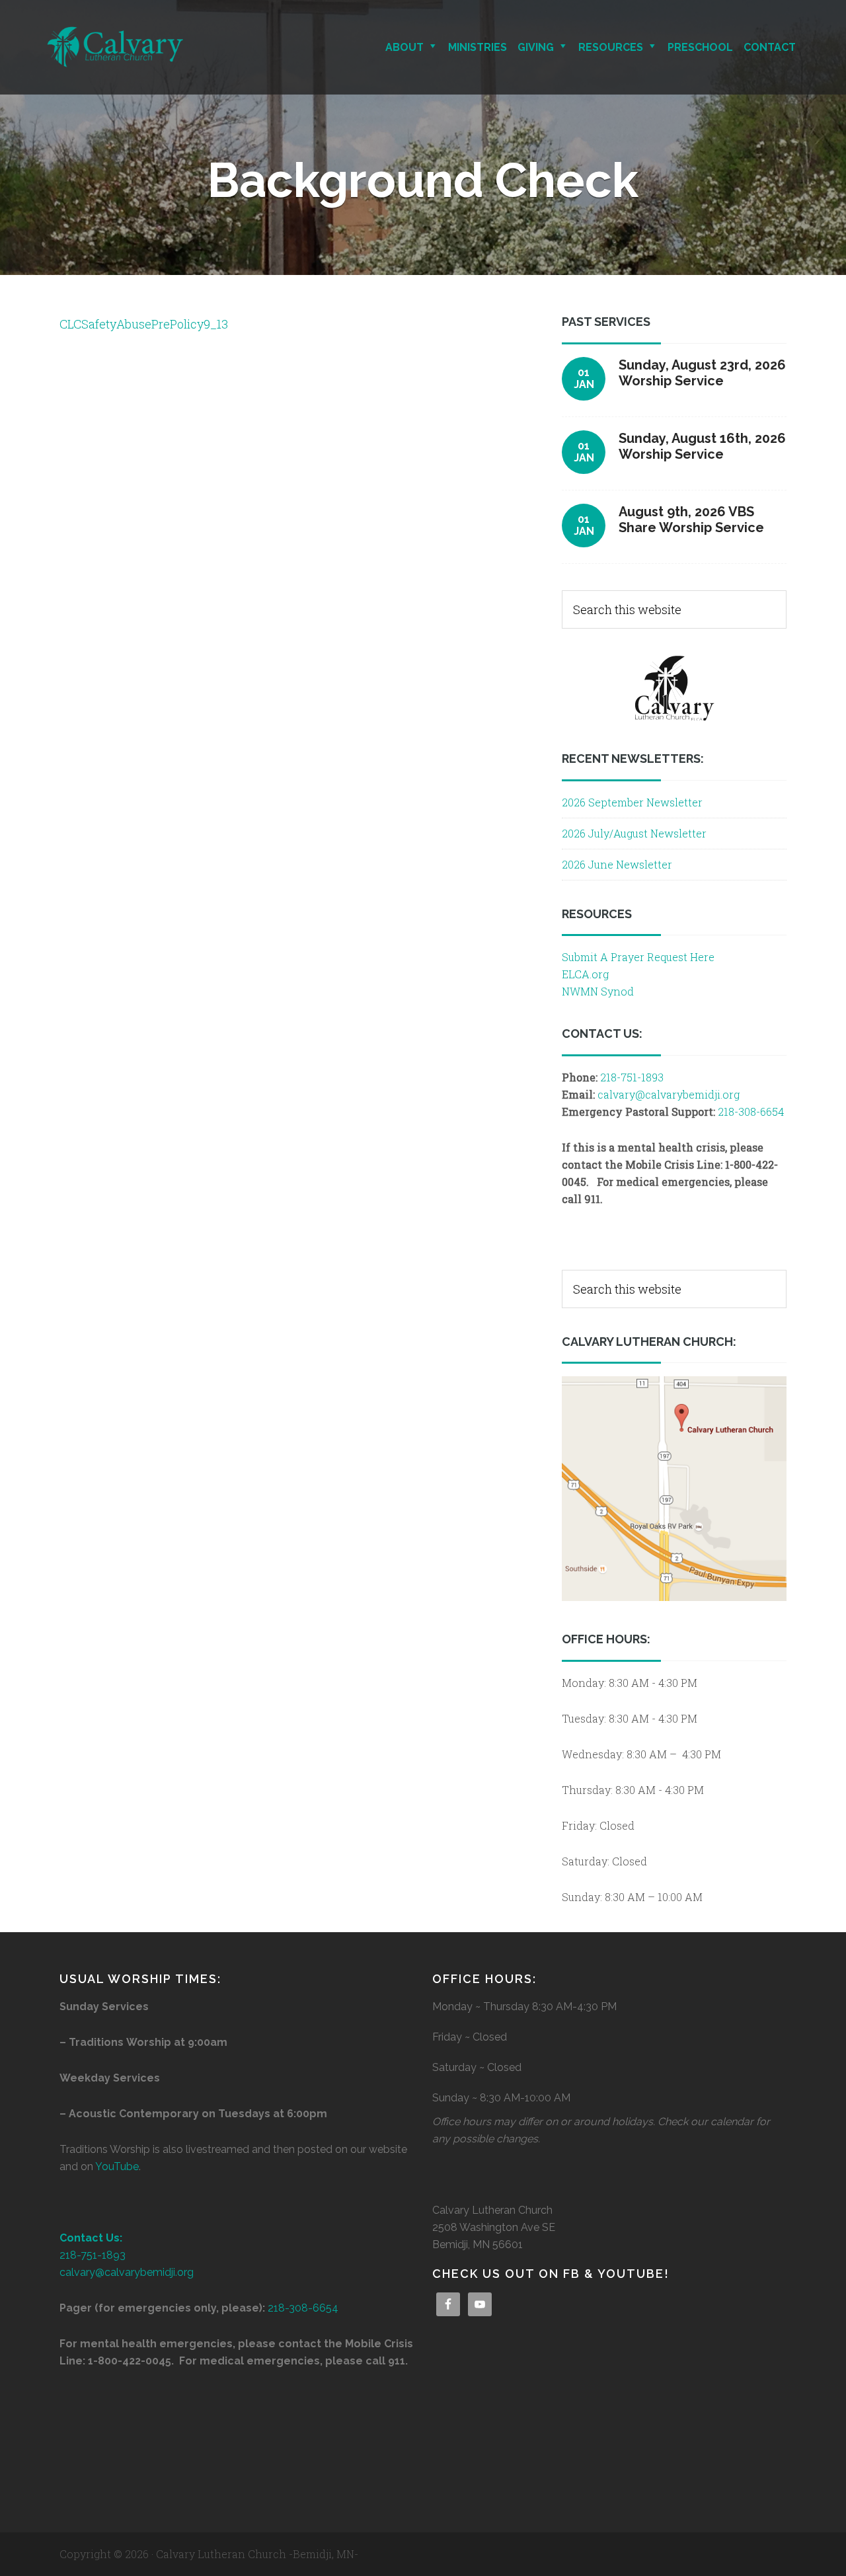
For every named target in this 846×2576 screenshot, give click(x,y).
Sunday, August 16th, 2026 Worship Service (702, 446)
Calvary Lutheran (162, 47)
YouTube (117, 2166)
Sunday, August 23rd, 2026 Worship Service (702, 373)
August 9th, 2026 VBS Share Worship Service (691, 520)
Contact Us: (91, 2238)
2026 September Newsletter (632, 802)
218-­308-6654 (303, 2308)
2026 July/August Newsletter (634, 833)
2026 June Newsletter (617, 864)
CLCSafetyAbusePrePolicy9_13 (144, 324)
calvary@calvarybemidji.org (669, 1094)
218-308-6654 (751, 1112)
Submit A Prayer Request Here (638, 957)
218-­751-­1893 (632, 1077)
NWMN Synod (598, 991)
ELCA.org (585, 974)
